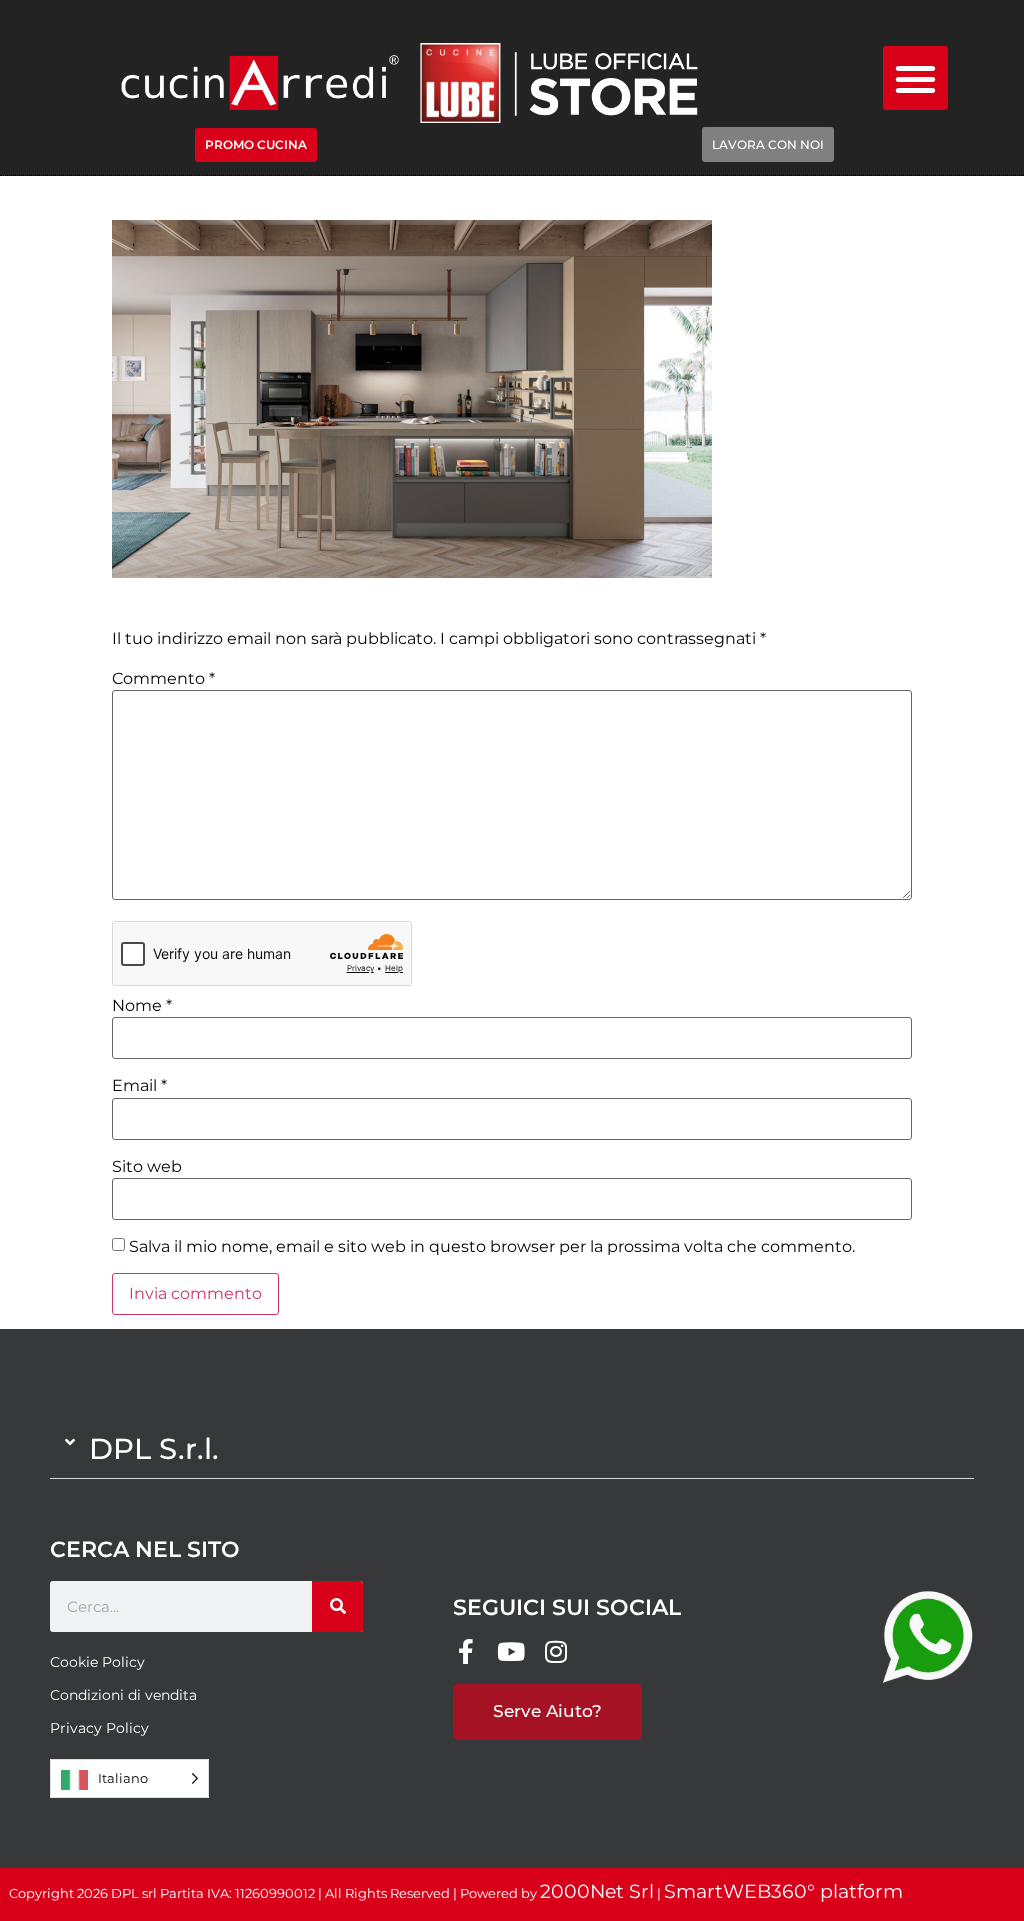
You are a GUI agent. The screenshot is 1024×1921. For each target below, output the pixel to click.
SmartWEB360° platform (783, 1891)
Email (139, 1086)
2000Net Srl (597, 1891)
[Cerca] (337, 1606)
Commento (163, 679)
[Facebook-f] (465, 1651)
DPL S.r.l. (154, 1448)
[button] (915, 78)
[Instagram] (555, 1651)
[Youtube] (510, 1651)
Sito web (147, 1167)
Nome (142, 1006)
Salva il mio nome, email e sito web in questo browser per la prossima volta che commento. (492, 1247)
